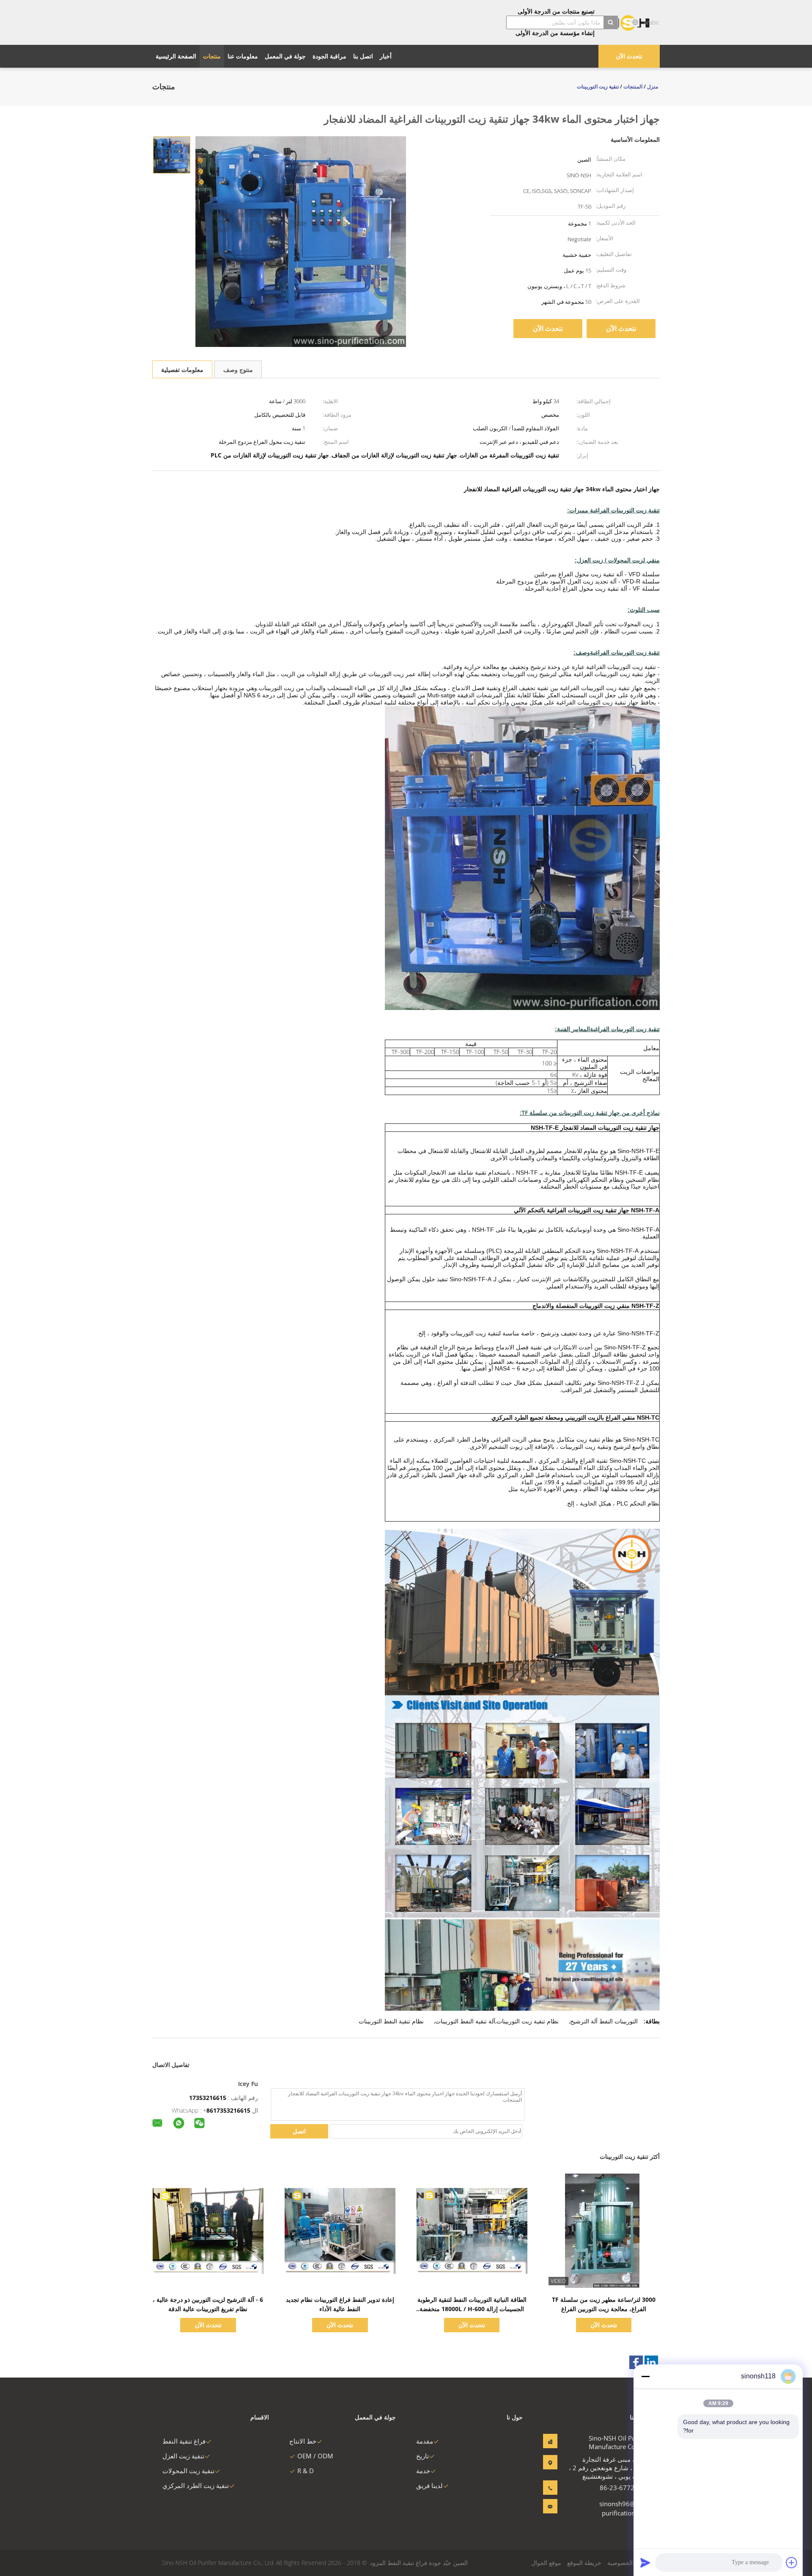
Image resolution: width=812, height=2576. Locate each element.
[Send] (645, 2562)
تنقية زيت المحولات (188, 2471)
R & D (306, 2471)
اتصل (299, 2131)
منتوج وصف (238, 370)
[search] (611, 22)
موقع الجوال (546, 2563)
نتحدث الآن (629, 56)
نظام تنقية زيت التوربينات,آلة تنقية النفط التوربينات (497, 2021)
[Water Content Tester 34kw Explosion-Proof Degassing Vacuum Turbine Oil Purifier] (172, 154)
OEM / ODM (315, 2456)
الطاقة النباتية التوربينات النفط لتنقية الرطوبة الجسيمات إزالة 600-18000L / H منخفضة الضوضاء (472, 2309)
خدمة (423, 2471)
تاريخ (422, 2456)
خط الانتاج (303, 2441)
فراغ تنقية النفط (184, 2441)
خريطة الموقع (584, 2563)
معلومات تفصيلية (182, 370)
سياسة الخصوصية (629, 2563)
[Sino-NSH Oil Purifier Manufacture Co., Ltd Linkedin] (651, 2362)
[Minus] (645, 2376)
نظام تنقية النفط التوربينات (391, 2021)
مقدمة (425, 2441)
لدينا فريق (429, 2485)
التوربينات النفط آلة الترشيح (604, 2021)
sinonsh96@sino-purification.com (624, 2508)
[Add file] (792, 2562)
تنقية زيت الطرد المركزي (196, 2485)
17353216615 (208, 2098)
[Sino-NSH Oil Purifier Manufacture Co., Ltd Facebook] (636, 2362)
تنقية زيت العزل (183, 2456)
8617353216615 (228, 2110)
